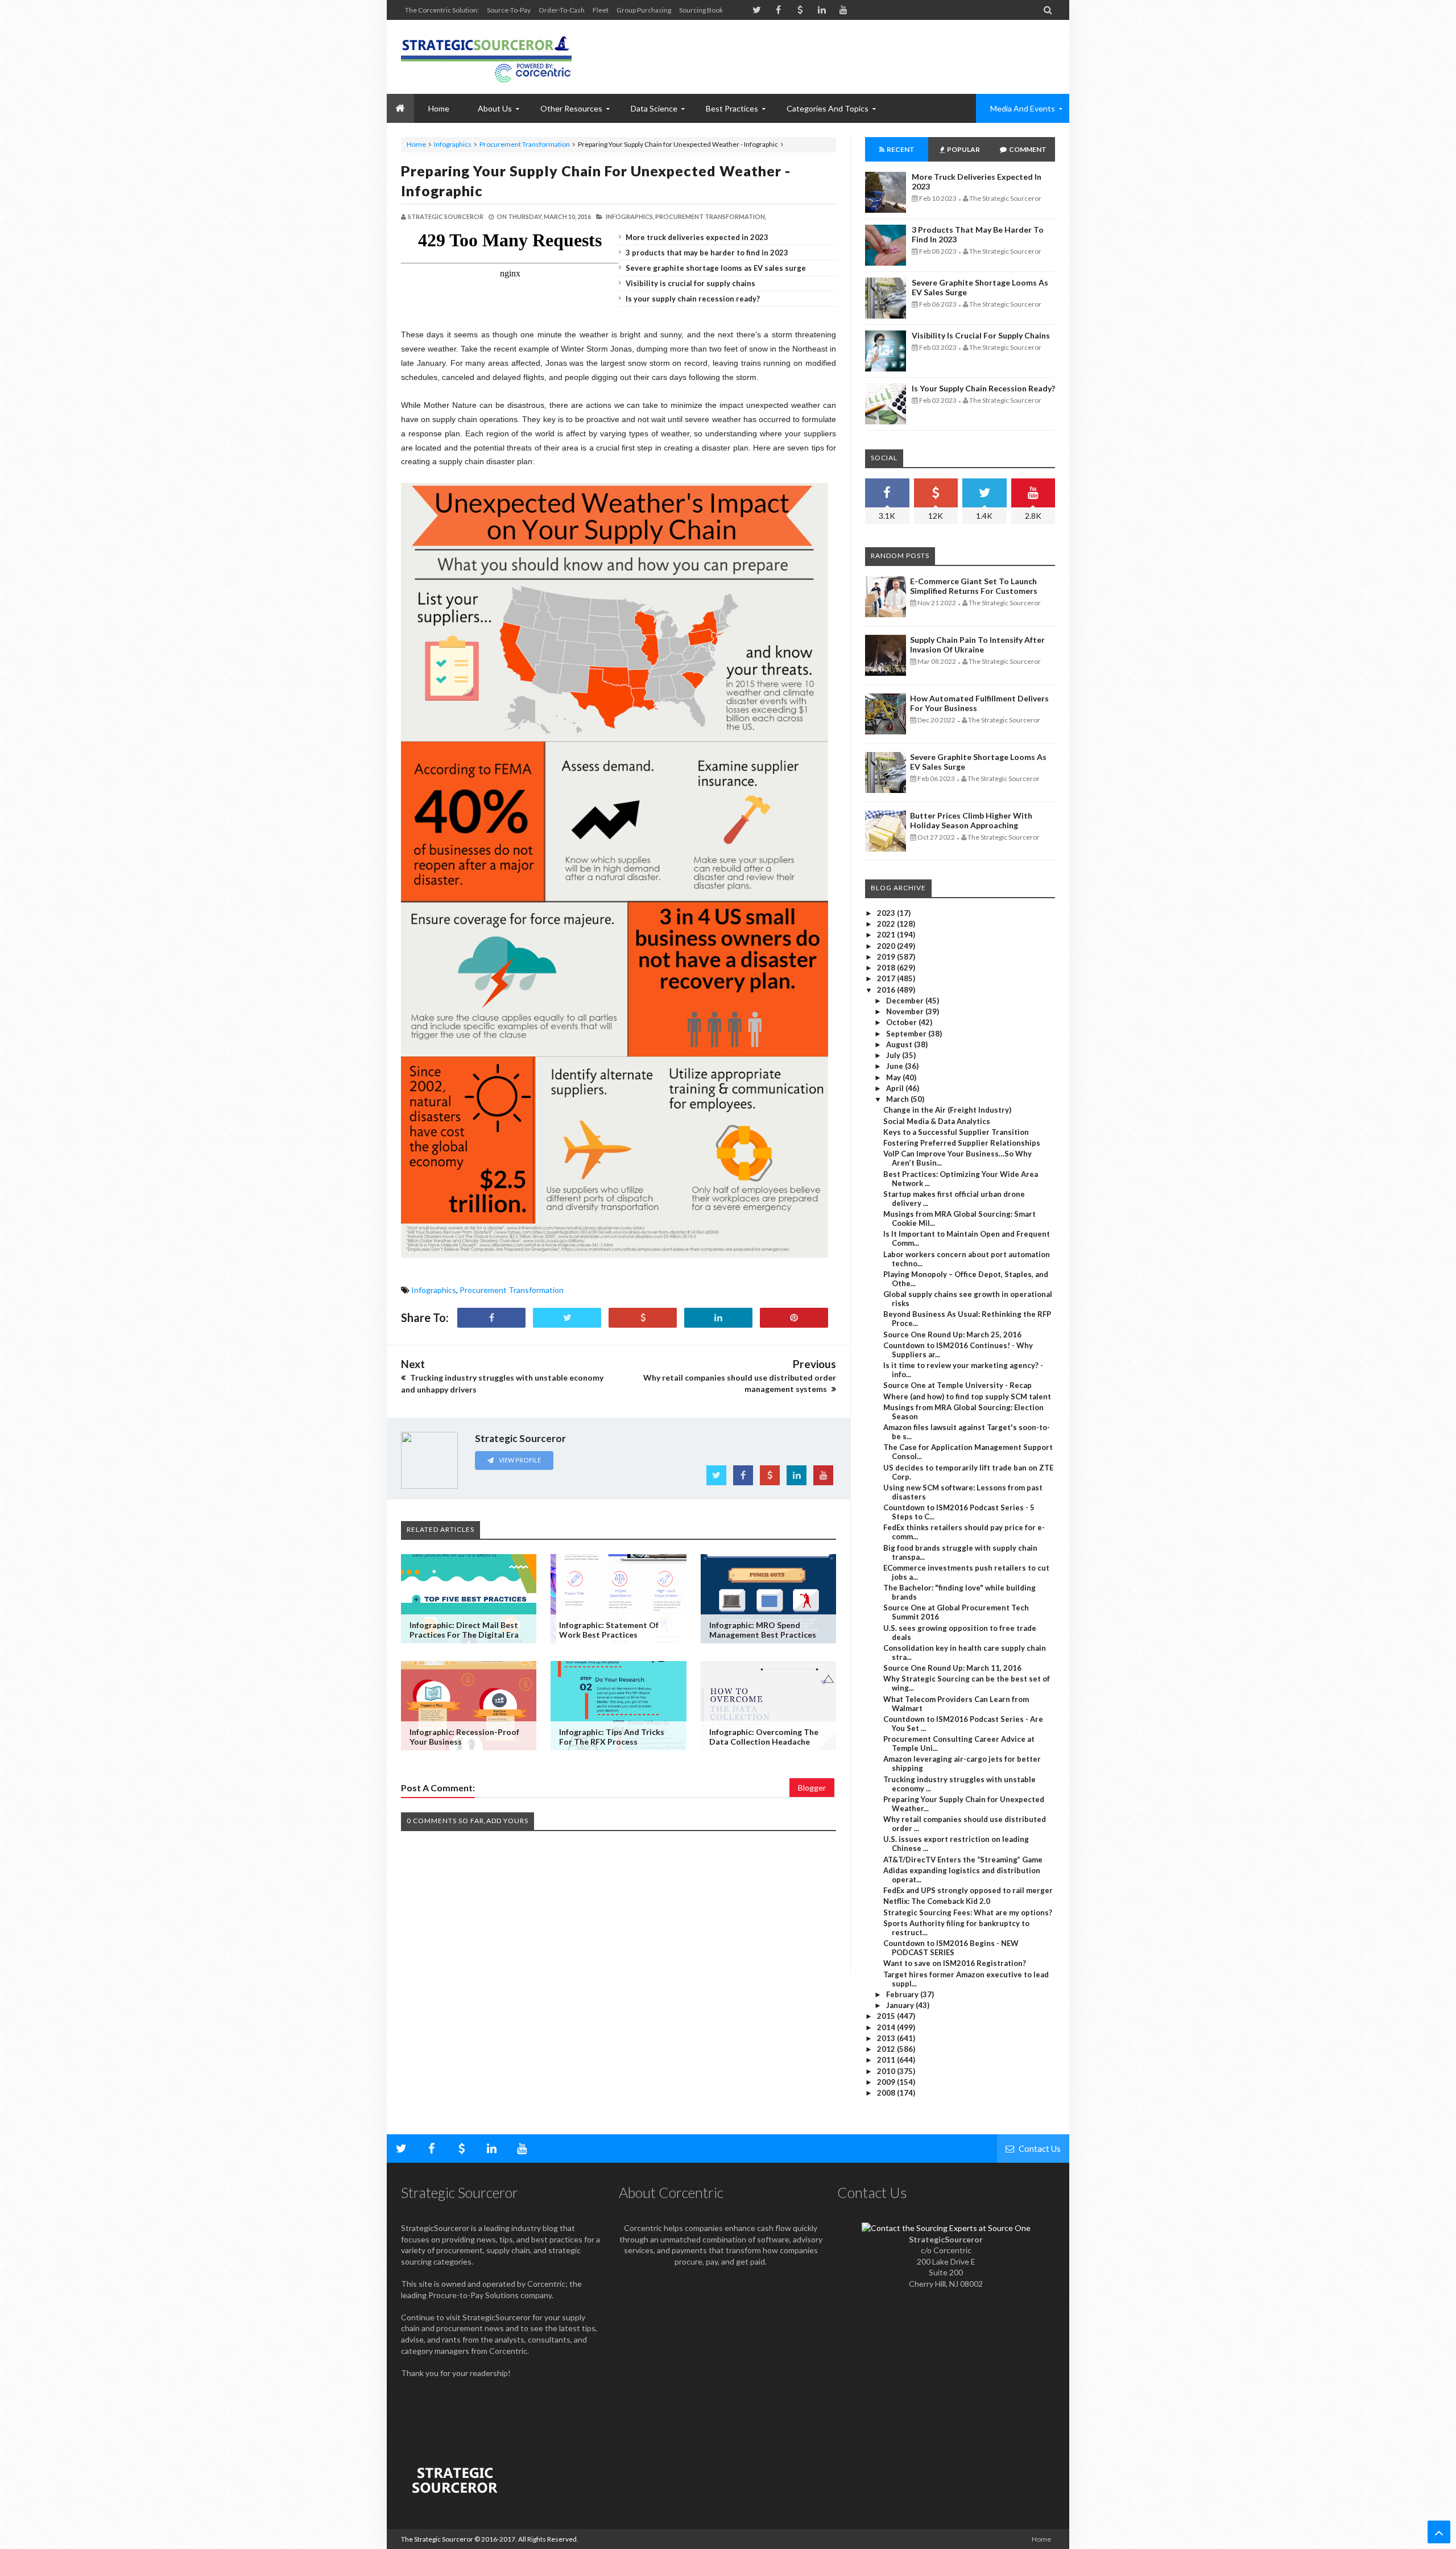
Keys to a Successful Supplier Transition (956, 1132)
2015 (887, 2016)
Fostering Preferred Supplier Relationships (962, 1143)
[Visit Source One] (643, 1318)
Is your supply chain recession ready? (693, 299)
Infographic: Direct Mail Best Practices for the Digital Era (464, 1630)
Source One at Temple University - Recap (957, 1385)
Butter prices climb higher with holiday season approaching (971, 820)
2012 (887, 2049)
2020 (887, 946)
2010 (887, 2071)
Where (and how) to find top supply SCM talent (967, 1397)
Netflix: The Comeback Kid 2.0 (937, 1901)
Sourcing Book (701, 10)
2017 (887, 978)
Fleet (601, 10)
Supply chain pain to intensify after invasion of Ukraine (977, 645)
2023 (887, 913)
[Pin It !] (794, 1318)
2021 (887, 935)
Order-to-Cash (562, 10)
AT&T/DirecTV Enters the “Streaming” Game (963, 1860)
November (906, 1011)
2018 (887, 968)
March (898, 1099)
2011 (887, 2060)
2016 (887, 990)
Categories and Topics (828, 108)
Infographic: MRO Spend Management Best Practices (763, 1630)
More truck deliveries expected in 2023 (697, 237)
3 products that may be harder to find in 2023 (707, 253)
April (896, 1088)
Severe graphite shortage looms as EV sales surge (716, 268)
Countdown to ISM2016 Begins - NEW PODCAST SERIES (951, 1948)
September (907, 1034)
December (906, 1001)
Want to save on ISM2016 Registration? (955, 1963)
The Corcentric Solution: (442, 10)
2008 (887, 2093)
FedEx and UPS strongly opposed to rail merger (968, 1890)
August (900, 1044)
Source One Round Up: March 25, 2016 (952, 1335)
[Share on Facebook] (491, 1318)
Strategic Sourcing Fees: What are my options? (968, 1912)
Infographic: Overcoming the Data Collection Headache (764, 1737)
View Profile (519, 1460)
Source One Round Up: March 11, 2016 (952, 1668)
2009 (887, 2082)
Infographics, (630, 216)
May (894, 1077)
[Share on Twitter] (567, 1318)
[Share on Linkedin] (718, 1318)
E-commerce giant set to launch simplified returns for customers (974, 586)
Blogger (812, 1788)
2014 (887, 2027)
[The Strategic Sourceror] (486, 57)
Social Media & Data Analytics (937, 1121)
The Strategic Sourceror (437, 2539)
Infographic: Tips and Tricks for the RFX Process (612, 1737)
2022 (887, 924)
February (903, 1994)
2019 (887, 957)
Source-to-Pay (509, 10)
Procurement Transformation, (711, 216)
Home (416, 144)
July (894, 1055)
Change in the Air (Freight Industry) (947, 1110)
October (902, 1022)
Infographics (453, 144)
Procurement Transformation (525, 144)
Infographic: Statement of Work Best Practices (609, 1630)
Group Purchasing (644, 10)
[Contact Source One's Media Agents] (946, 2228)
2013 (887, 2038)
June (895, 1066)
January (901, 2005)
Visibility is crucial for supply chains (690, 283)
